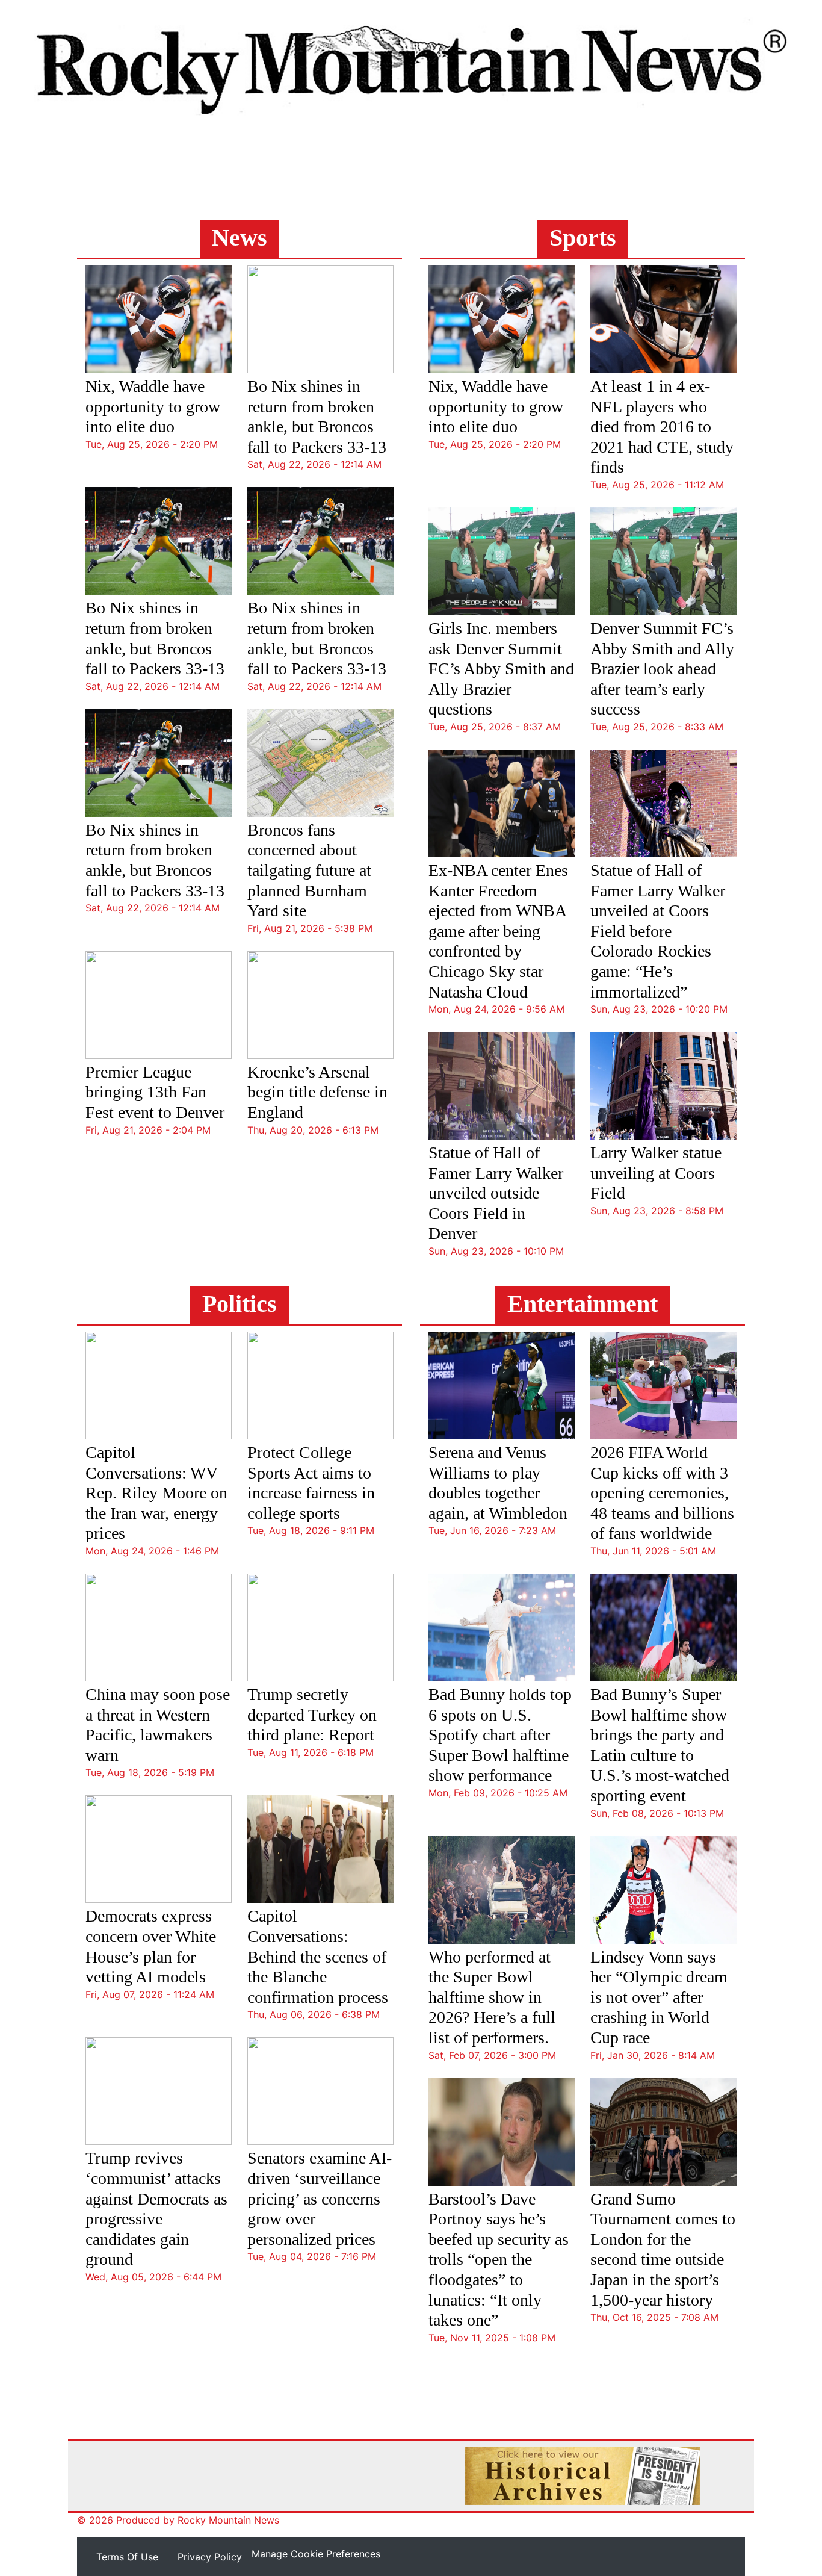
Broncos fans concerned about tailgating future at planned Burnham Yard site (309, 870)
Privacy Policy (210, 2557)
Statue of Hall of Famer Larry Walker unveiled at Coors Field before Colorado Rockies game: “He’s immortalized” (658, 931)
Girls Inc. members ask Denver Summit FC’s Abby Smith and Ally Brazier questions (501, 669)
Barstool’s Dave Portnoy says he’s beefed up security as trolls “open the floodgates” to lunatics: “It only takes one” (499, 2260)
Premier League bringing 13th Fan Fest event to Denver (155, 1092)
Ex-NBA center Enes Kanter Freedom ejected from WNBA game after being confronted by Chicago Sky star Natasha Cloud (498, 931)
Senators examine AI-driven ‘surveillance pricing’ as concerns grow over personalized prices (320, 2198)
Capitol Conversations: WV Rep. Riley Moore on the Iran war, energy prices (156, 1493)
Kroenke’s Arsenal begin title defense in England (317, 1092)
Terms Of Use (127, 2557)
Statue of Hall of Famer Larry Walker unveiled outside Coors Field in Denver (496, 1193)
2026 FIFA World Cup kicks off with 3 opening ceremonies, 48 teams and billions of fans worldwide (662, 1493)
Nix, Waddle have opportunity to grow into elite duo (153, 406)
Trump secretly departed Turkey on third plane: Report (312, 1715)
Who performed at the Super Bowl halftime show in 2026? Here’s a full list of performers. (492, 1997)
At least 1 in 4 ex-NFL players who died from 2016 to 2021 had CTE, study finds (662, 427)
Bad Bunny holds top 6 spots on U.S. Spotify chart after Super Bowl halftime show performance (500, 1735)
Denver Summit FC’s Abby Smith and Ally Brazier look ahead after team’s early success (662, 669)
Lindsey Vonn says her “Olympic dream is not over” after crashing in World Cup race (659, 1997)
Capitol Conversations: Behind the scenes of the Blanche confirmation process (318, 1956)
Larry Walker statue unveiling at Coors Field (656, 1173)
